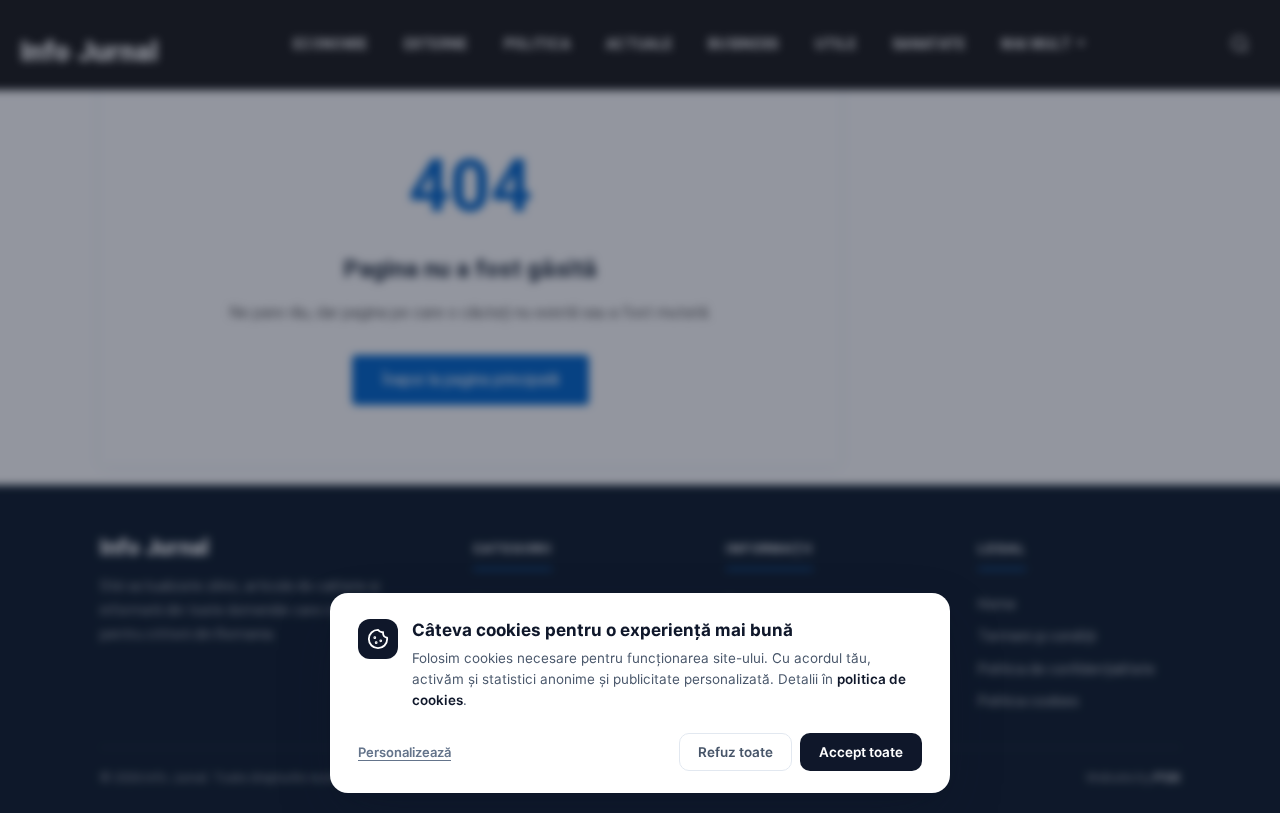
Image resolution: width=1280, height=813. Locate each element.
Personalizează (404, 752)
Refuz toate (735, 752)
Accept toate (861, 752)
